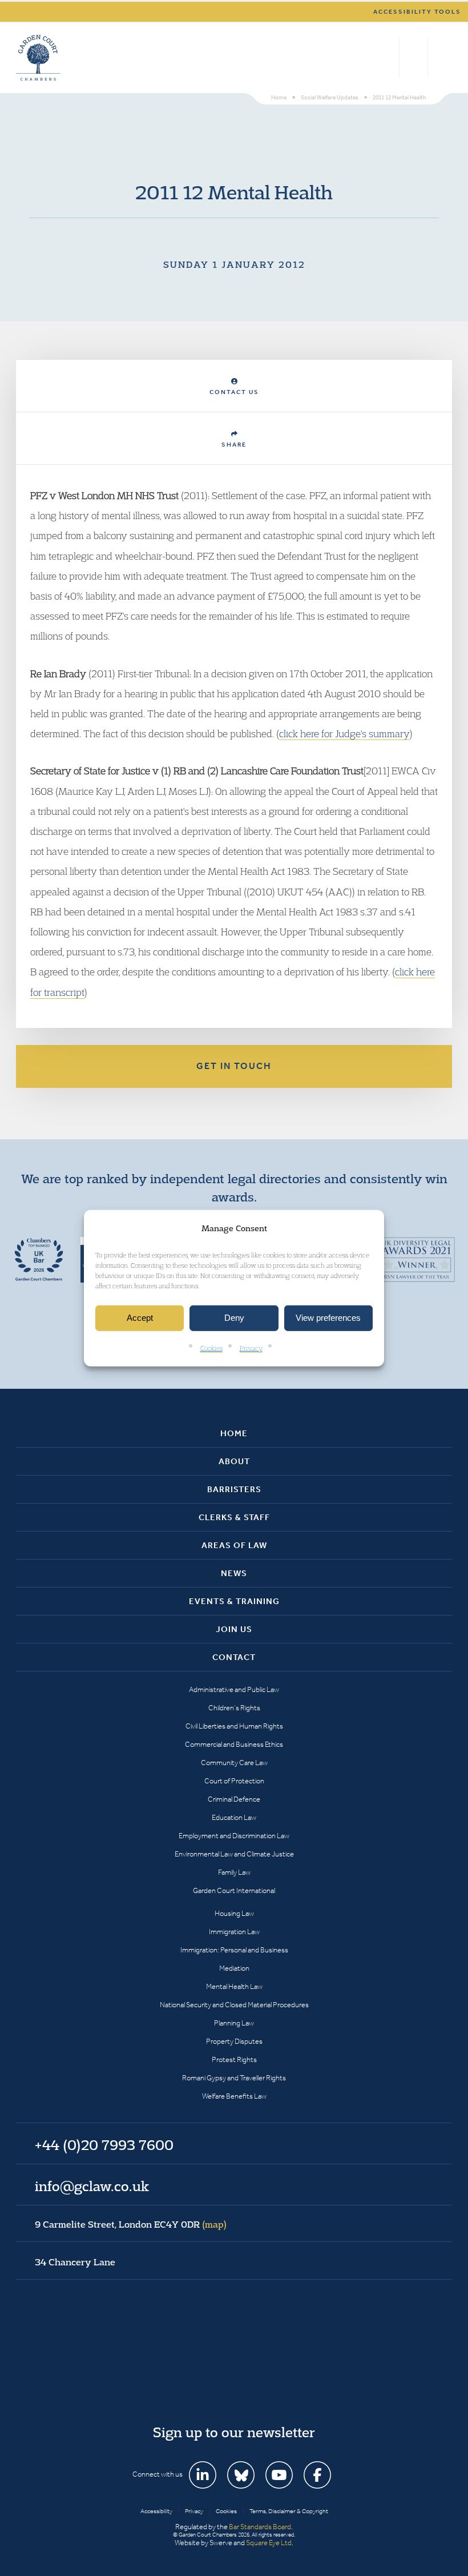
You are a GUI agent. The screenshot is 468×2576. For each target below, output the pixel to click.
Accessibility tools (417, 12)
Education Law (234, 1817)
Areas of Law (234, 1545)
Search (388, 58)
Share (234, 445)
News (234, 1573)
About (234, 1461)
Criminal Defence (234, 1799)
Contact (234, 1657)
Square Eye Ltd (269, 2543)
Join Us (234, 1629)
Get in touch (234, 1066)
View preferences (328, 1318)
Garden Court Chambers (38, 58)
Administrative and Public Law (234, 1689)
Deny (234, 1318)
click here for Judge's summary (344, 734)
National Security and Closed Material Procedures (234, 2005)
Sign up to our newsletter (234, 2432)
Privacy (251, 1348)
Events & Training (234, 1601)
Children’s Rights (234, 1708)
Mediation (234, 1968)
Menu (441, 58)
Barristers (234, 1489)
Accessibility (156, 2511)
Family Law (234, 1872)
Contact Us (234, 392)
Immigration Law (234, 1932)
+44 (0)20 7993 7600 (413, 58)
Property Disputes (234, 2041)
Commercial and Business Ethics (234, 1744)
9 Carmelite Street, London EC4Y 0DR (131, 2224)
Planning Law (234, 2023)
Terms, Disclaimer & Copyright (289, 2511)
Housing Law (234, 1913)
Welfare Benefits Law (234, 2096)
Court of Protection (234, 1781)
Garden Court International (234, 1890)
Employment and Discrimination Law (234, 1836)
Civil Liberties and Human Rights (234, 1726)
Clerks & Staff (234, 1517)
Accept (140, 1318)
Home (234, 1433)
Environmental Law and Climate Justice (234, 1854)
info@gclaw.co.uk (92, 2186)
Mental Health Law (234, 1986)
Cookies (211, 1348)
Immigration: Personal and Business (234, 1950)
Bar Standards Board (260, 2527)
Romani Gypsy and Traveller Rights (234, 2078)
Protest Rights (234, 2059)
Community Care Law (234, 1763)
